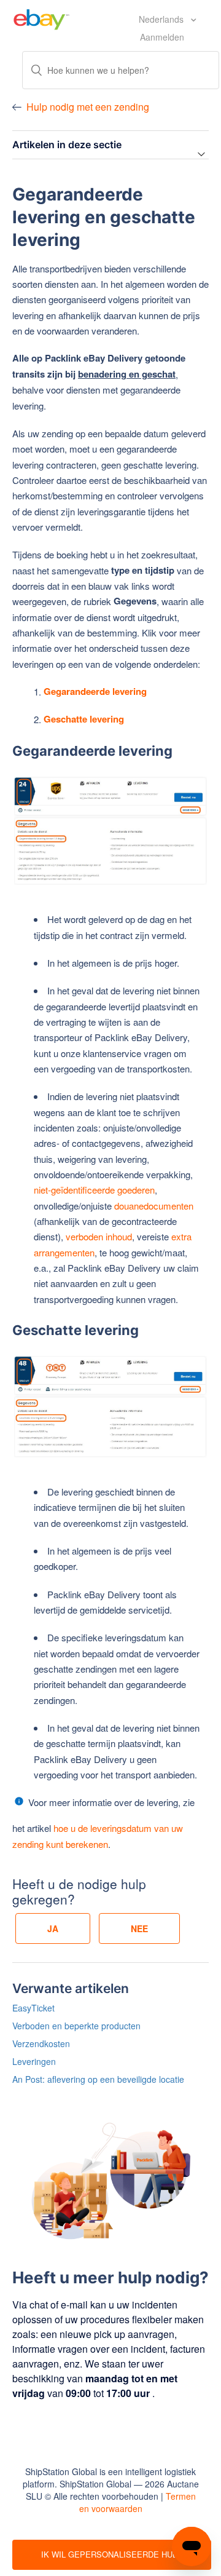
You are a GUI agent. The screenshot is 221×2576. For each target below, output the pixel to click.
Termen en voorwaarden (138, 2502)
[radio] (53, 1928)
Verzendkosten (41, 2043)
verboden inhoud (98, 1236)
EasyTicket (33, 2008)
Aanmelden (162, 37)
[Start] (41, 18)
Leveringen (34, 2061)
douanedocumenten (154, 1206)
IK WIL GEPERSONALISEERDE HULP (112, 2554)
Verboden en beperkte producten (76, 2026)
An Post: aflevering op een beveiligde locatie (98, 2079)
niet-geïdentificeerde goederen (94, 1190)
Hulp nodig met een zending (88, 107)
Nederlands (162, 19)
